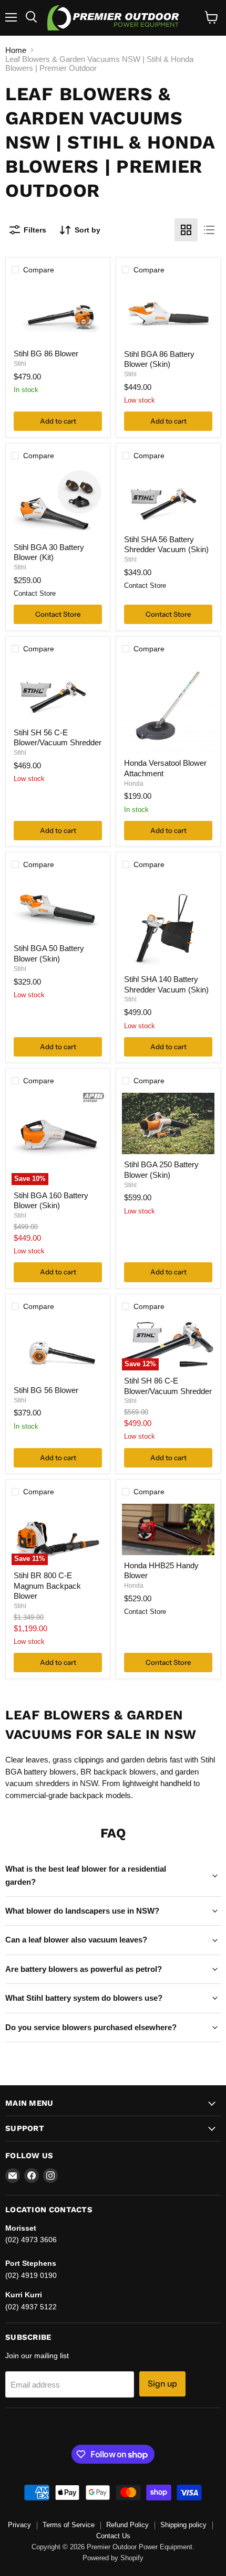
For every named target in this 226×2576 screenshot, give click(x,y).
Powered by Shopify (113, 2558)
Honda (134, 784)
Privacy (19, 2525)
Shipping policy (183, 2525)
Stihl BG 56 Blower (46, 1390)
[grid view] (186, 230)
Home (16, 50)
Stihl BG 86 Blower (46, 353)
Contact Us (113, 2536)
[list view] (209, 230)
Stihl (20, 364)
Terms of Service (69, 2525)
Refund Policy (127, 2525)
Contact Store (58, 614)
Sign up (162, 2384)
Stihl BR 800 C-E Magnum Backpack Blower (47, 1586)
